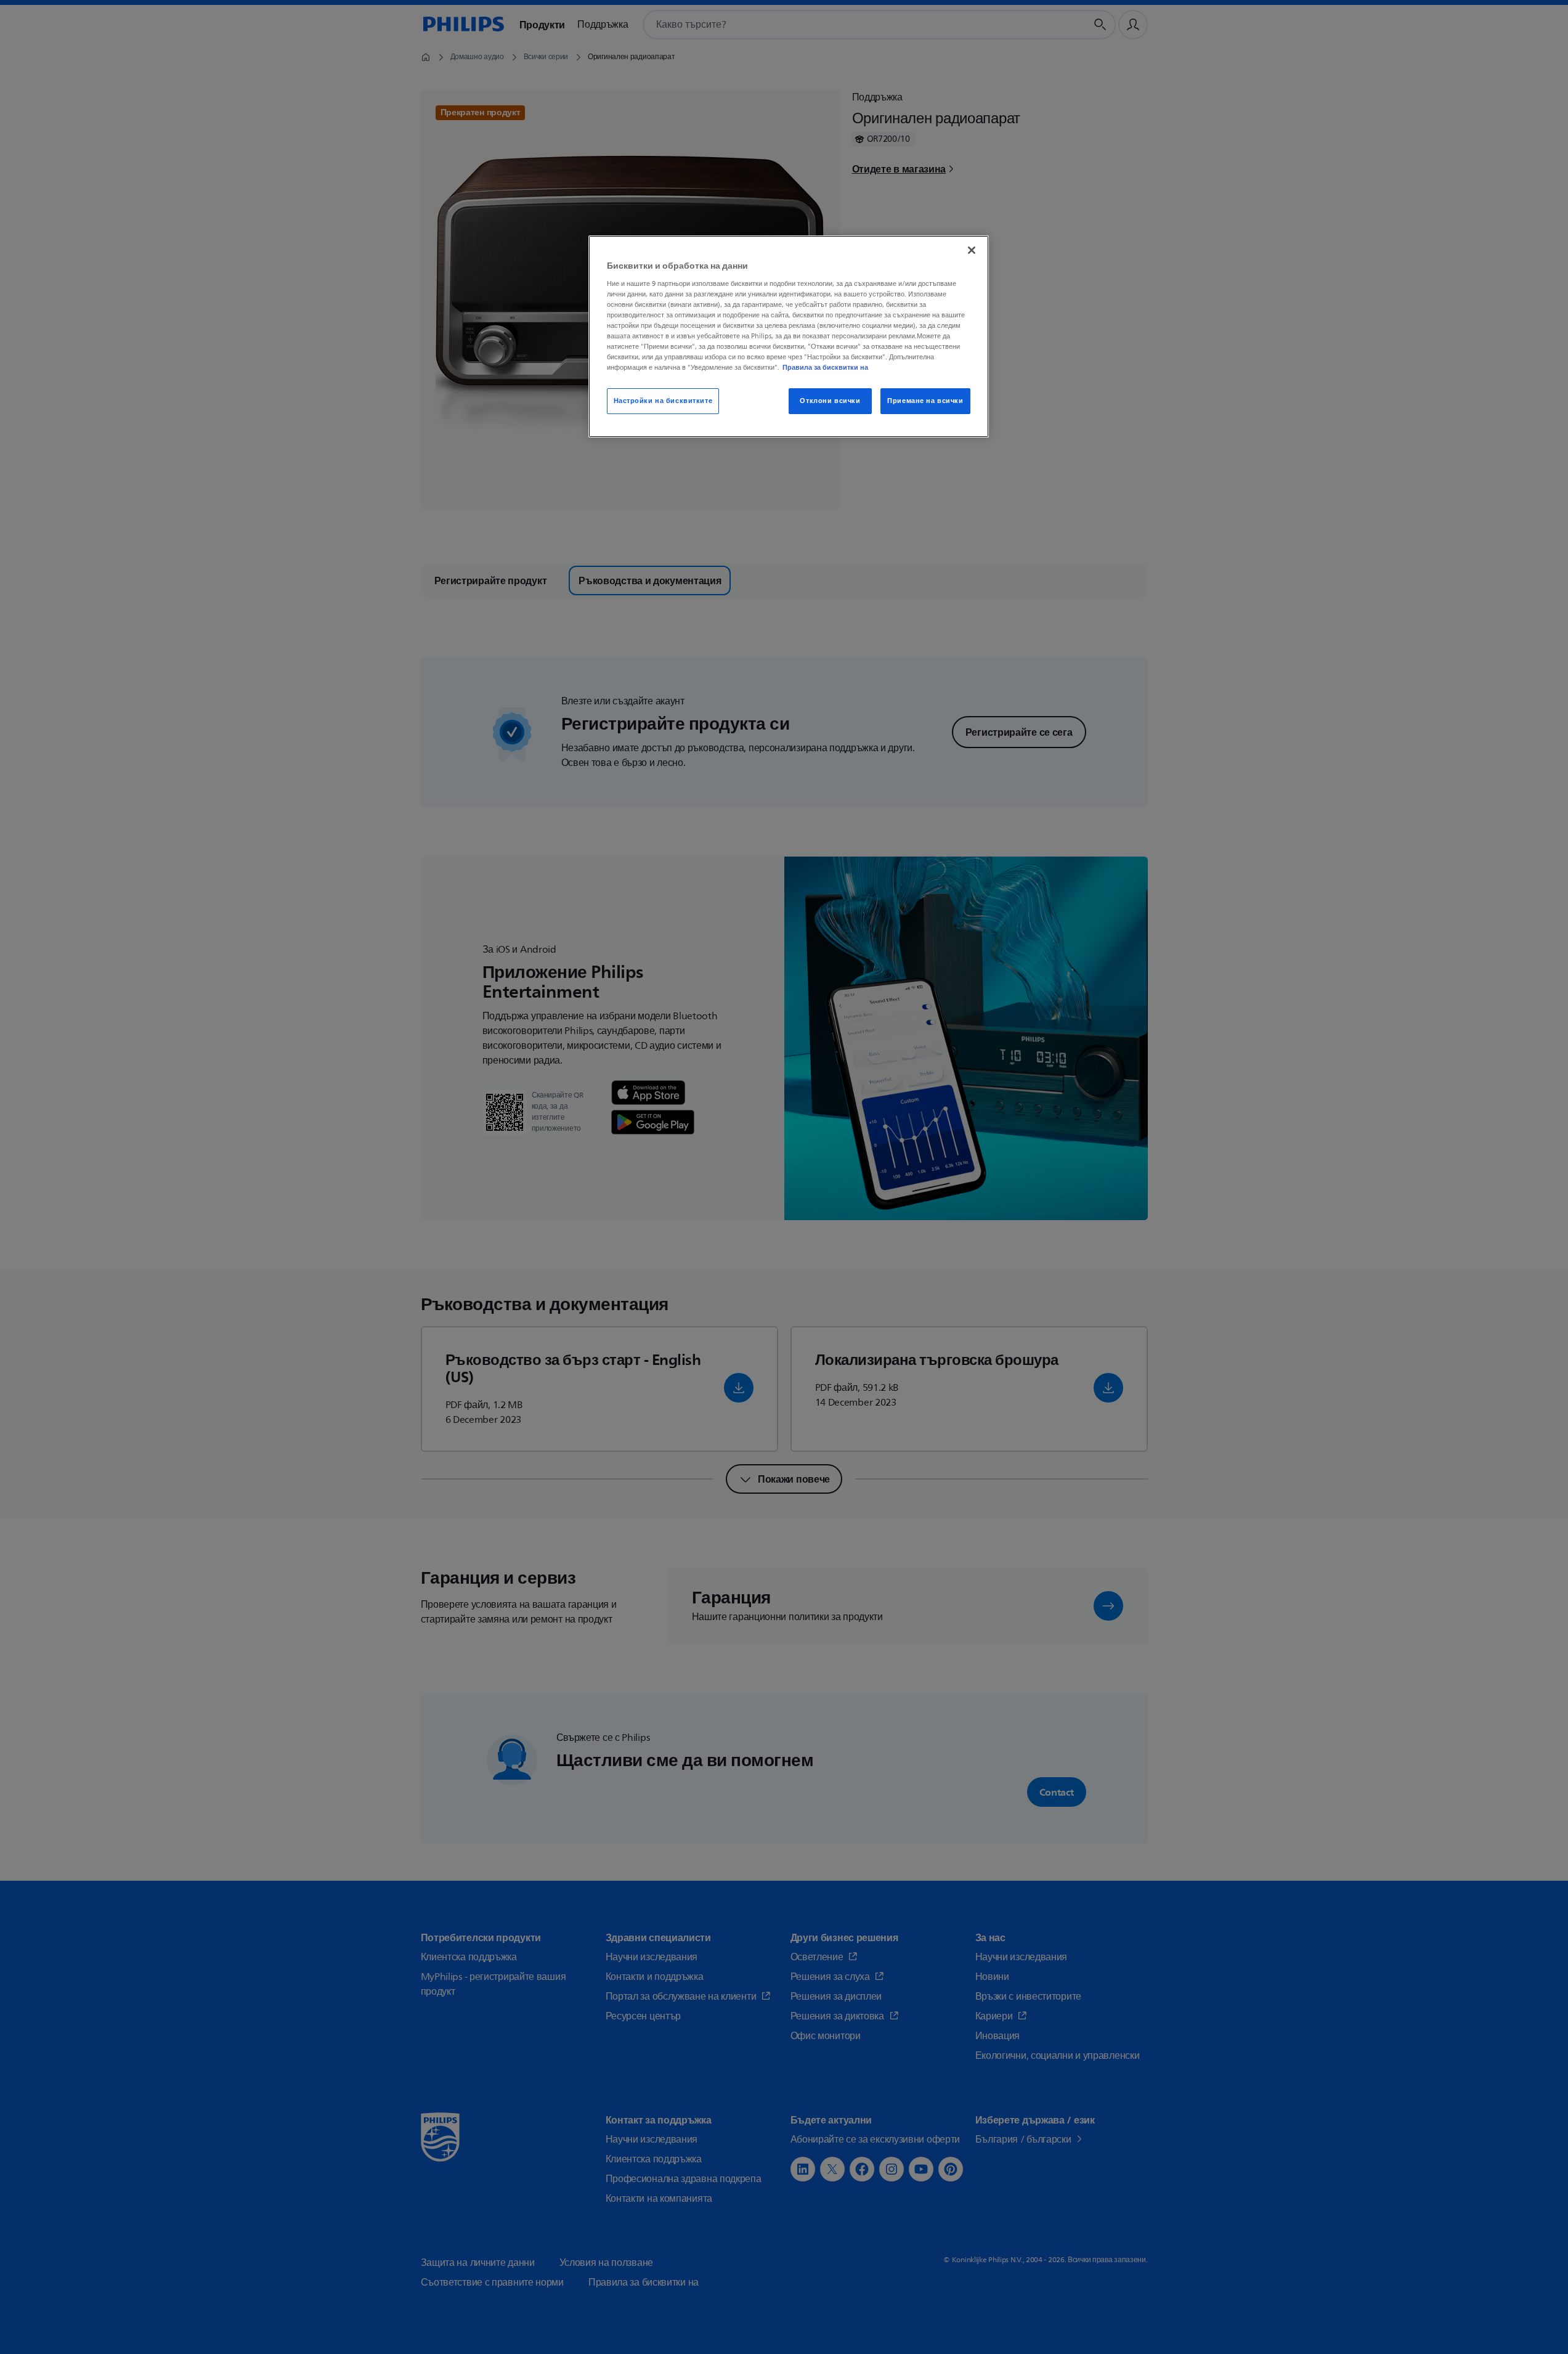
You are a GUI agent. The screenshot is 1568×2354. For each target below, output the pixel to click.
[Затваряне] (972, 250)
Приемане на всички (925, 401)
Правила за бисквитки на (825, 367)
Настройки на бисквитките (663, 401)
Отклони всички (830, 401)
